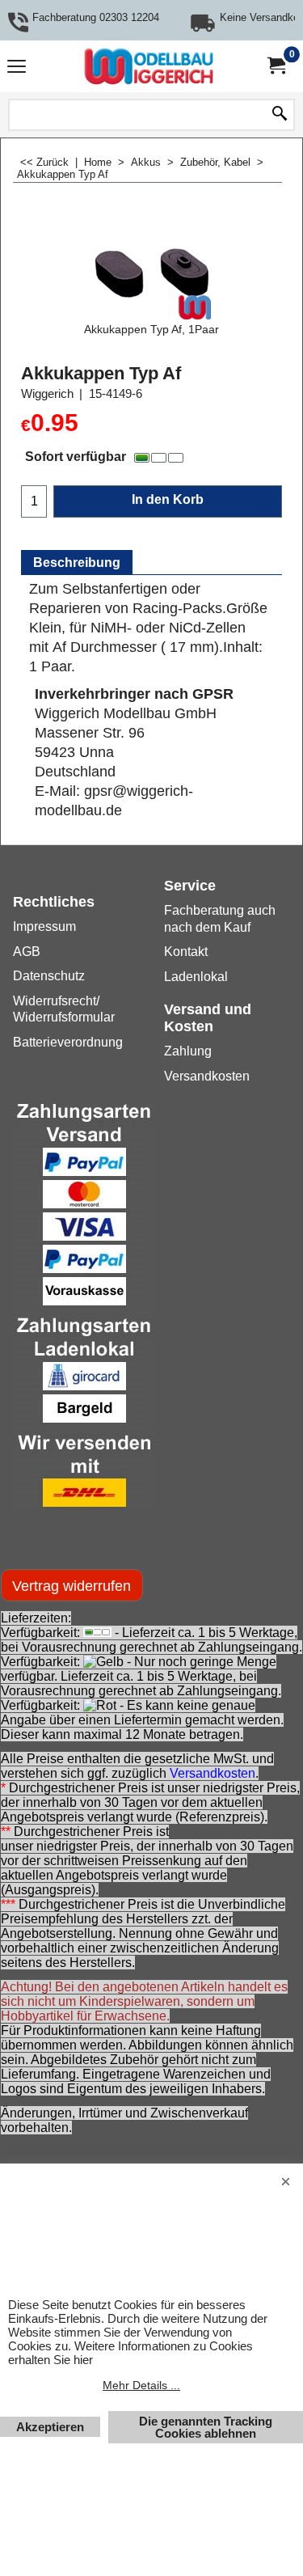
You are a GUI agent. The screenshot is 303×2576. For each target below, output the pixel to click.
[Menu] (17, 68)
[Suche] (280, 115)
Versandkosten (213, 1773)
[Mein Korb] (276, 66)
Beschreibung (77, 563)
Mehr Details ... (141, 2385)
